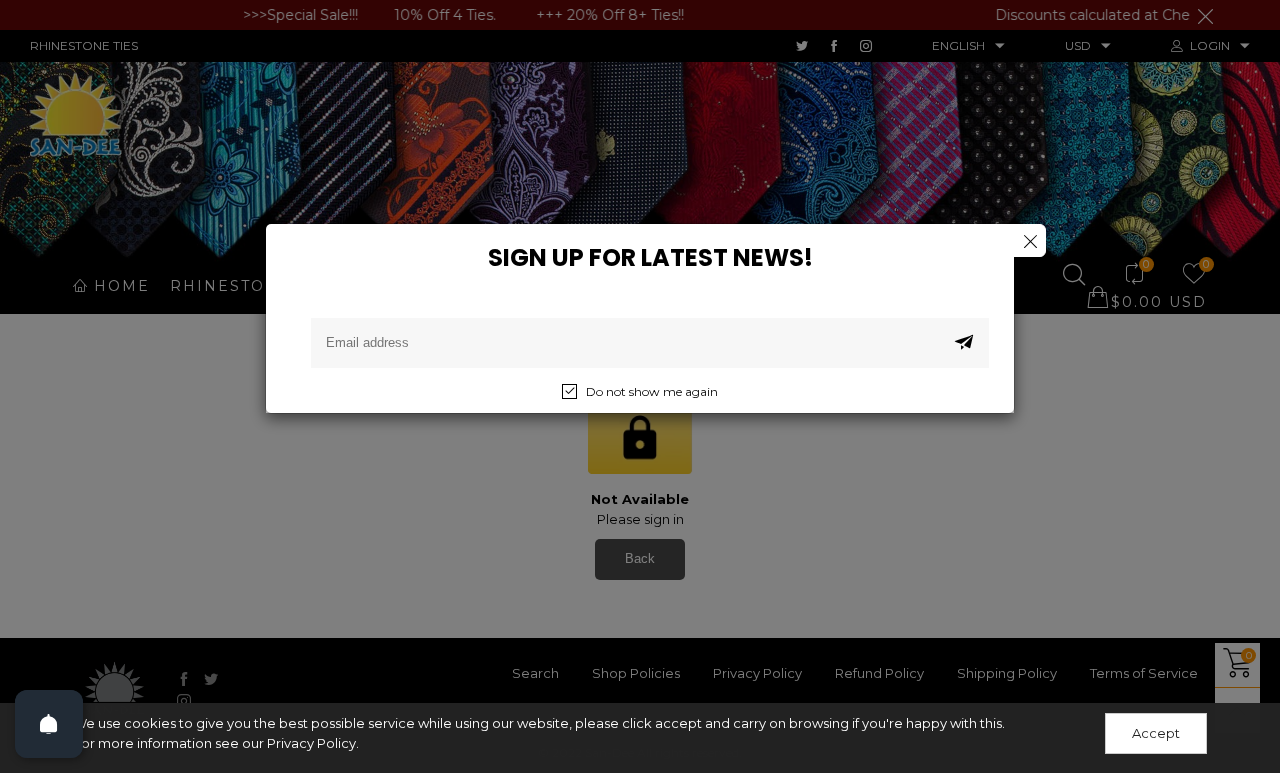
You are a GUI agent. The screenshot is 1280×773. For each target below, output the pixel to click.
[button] (964, 343)
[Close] (1029, 240)
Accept (1156, 733)
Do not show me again (652, 391)
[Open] (49, 724)
